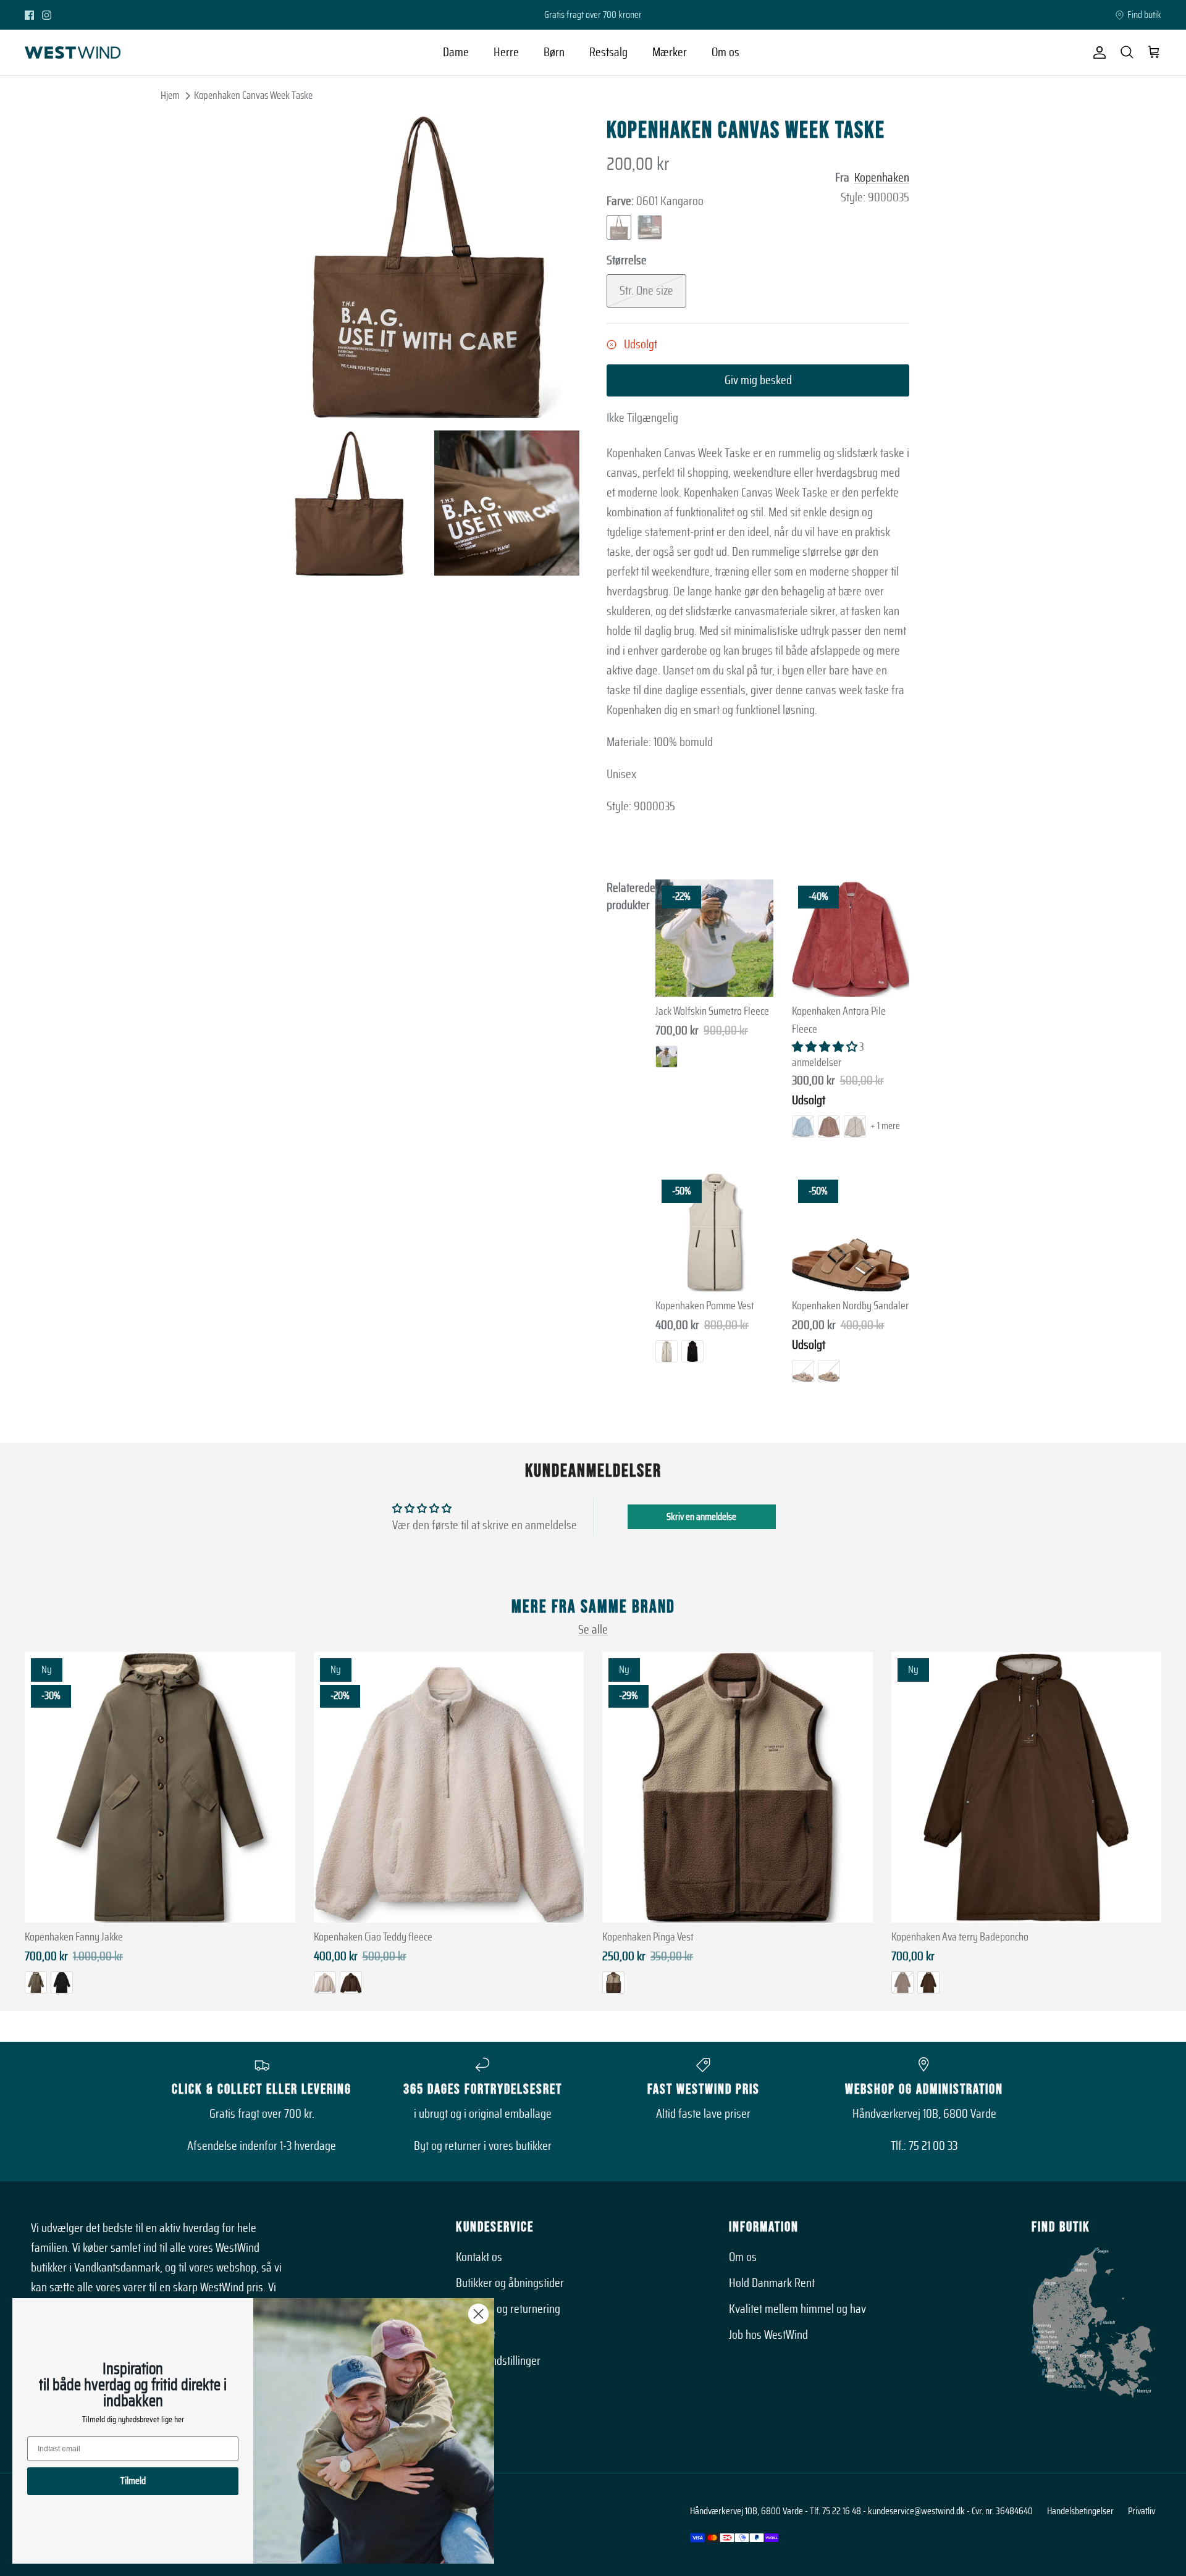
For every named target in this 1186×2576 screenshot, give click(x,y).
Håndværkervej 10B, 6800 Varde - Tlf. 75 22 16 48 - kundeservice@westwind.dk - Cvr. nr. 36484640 (861, 2511)
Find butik (1144, 15)
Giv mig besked (758, 380)
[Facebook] (29, 15)
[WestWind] (73, 52)
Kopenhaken (882, 178)
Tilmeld (133, 2481)
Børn (554, 52)
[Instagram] (47, 15)
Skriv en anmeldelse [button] (701, 1517)
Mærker (670, 52)
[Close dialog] (478, 2314)
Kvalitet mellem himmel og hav (797, 2309)
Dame (456, 52)
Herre (506, 52)
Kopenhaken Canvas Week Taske (253, 95)
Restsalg (608, 52)
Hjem (170, 95)
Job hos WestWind (768, 2335)
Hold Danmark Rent (772, 2283)
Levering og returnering (508, 2309)
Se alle (593, 1630)
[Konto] (1097, 52)
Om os (725, 52)
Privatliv (1142, 2511)
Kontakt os (479, 2257)
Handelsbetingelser (1080, 2511)
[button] (826, 1047)
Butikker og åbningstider (510, 2283)
